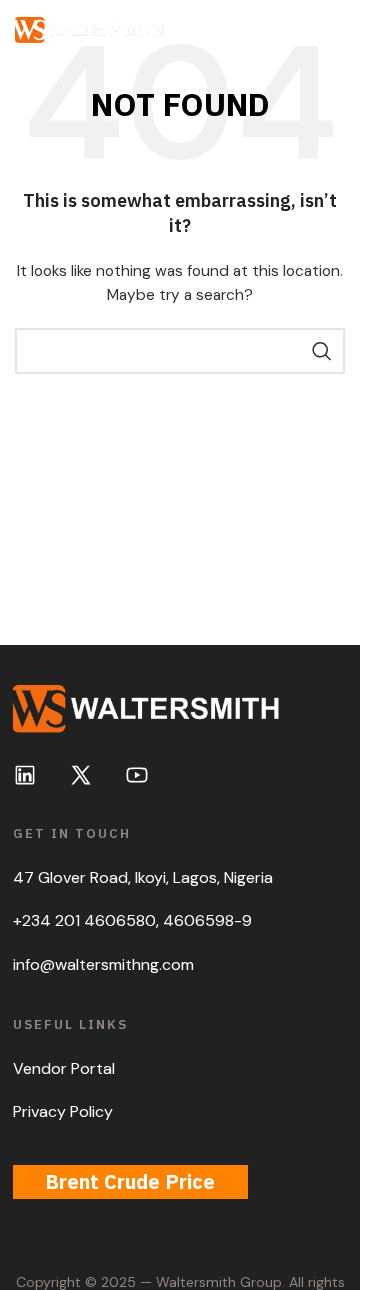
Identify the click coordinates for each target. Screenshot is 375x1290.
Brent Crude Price (130, 1181)
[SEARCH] (322, 351)
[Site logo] (90, 29)
